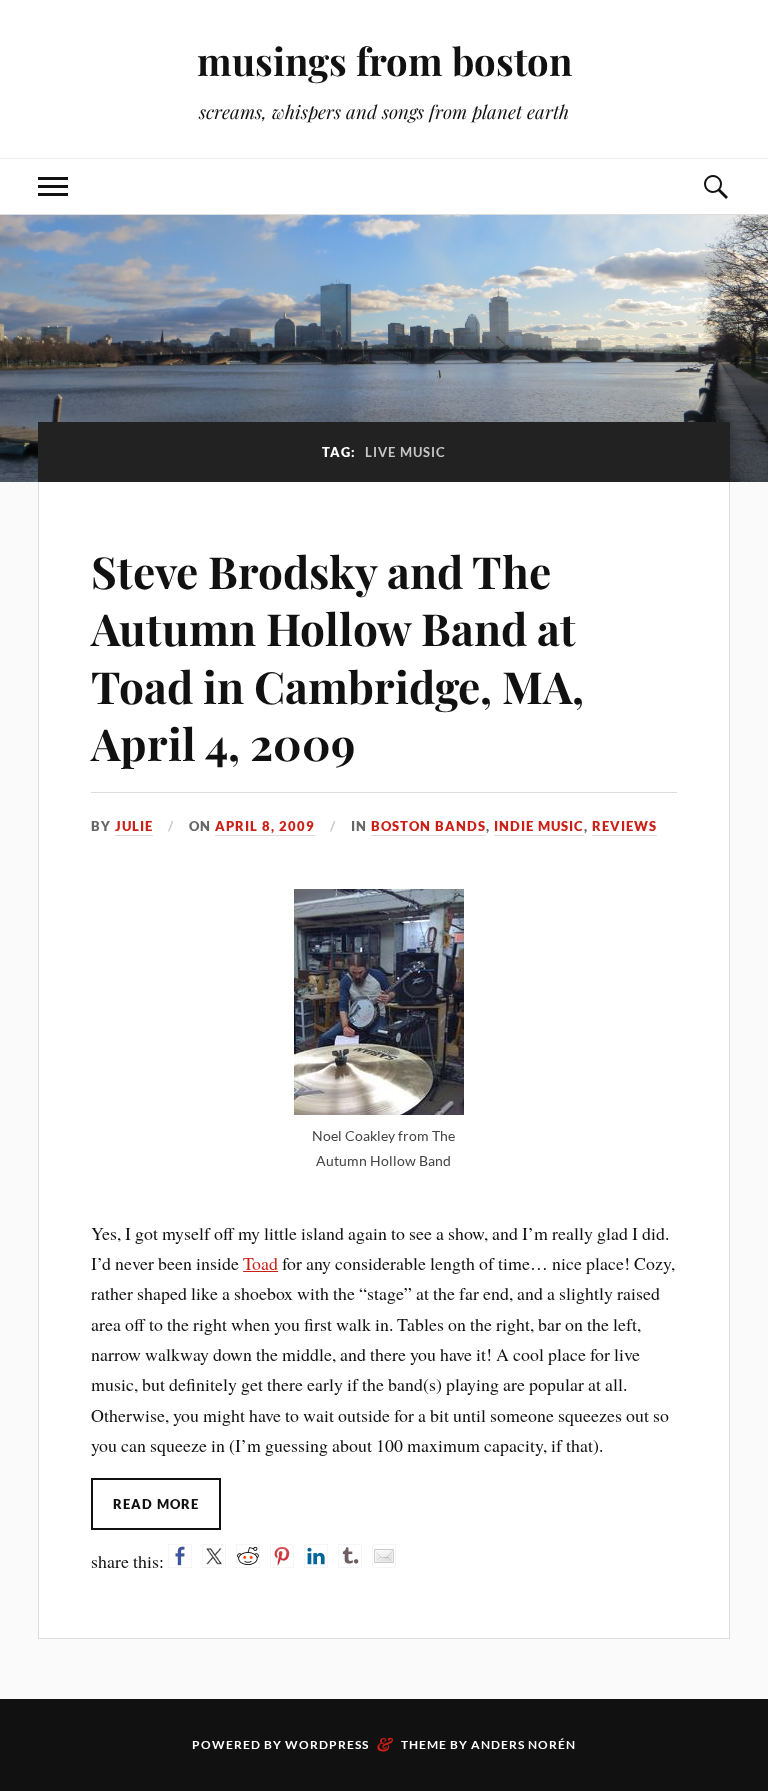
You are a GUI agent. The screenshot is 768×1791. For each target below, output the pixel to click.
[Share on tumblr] (350, 1556)
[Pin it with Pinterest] (282, 1556)
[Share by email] (384, 1556)
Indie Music (539, 826)
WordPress (327, 1744)
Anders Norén (523, 1744)
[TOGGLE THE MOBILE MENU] (53, 186)
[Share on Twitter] (214, 1556)
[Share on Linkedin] (316, 1556)
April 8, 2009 (265, 826)
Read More (156, 1504)
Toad (260, 1263)
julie (134, 826)
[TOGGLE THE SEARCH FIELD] (715, 186)
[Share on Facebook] (180, 1556)
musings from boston (384, 60)
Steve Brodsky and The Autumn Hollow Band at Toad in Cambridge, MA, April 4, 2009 (337, 656)
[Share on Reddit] (248, 1556)
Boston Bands (428, 826)
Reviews (624, 826)
